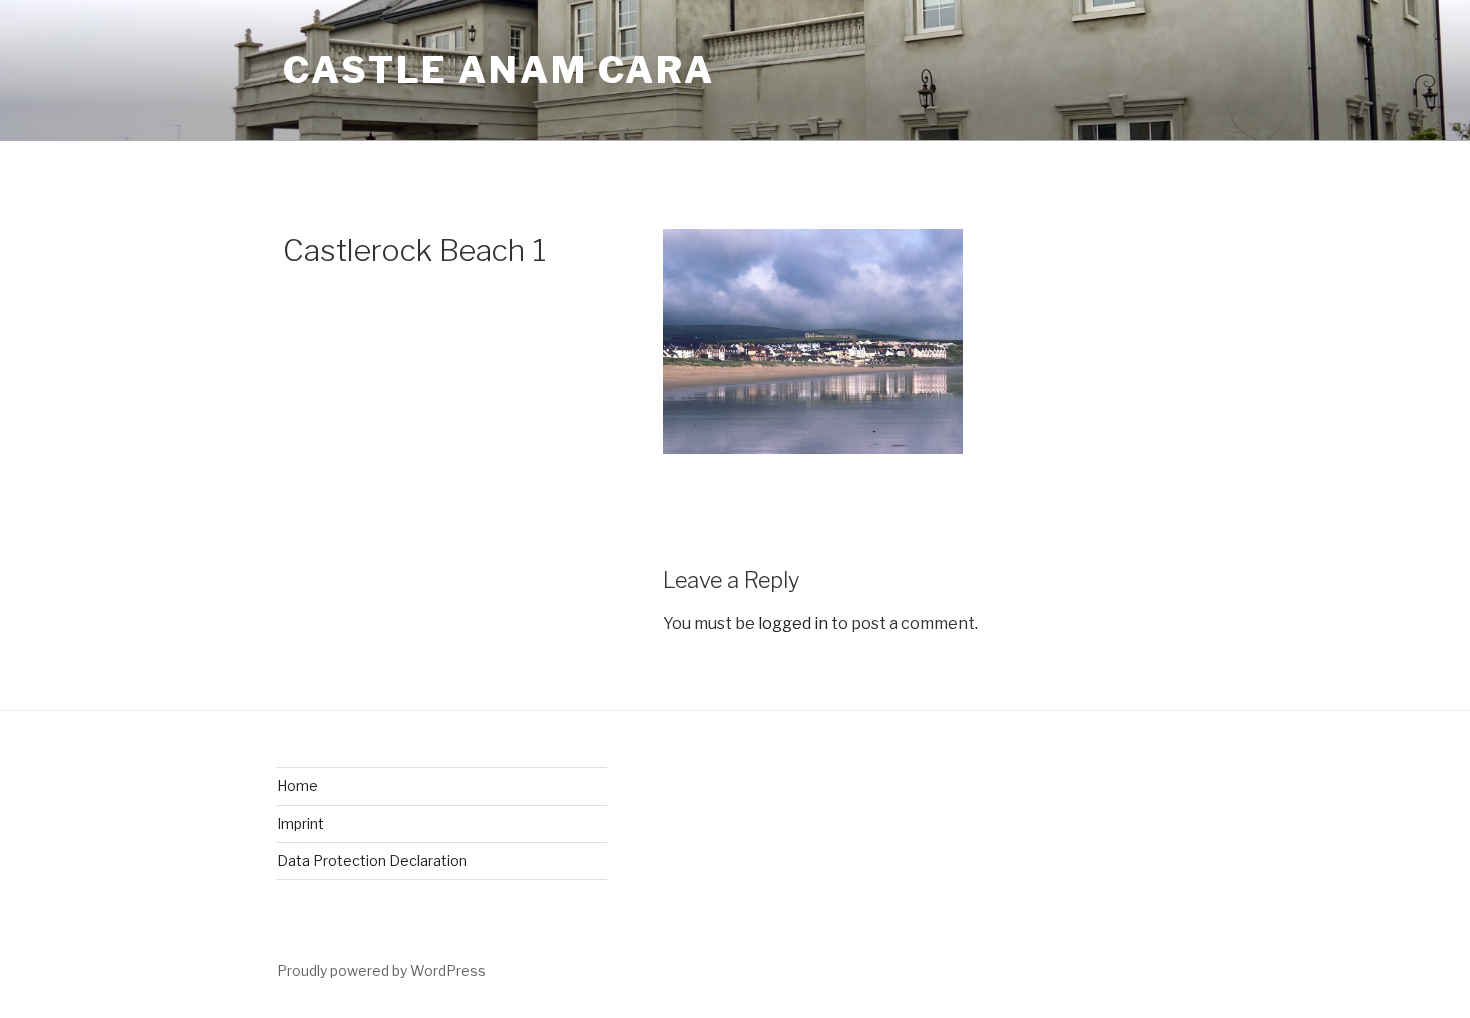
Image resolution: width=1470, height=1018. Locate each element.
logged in (793, 623)
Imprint (300, 823)
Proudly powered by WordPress (381, 970)
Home (297, 785)
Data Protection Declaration (372, 860)
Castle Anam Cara (499, 70)
